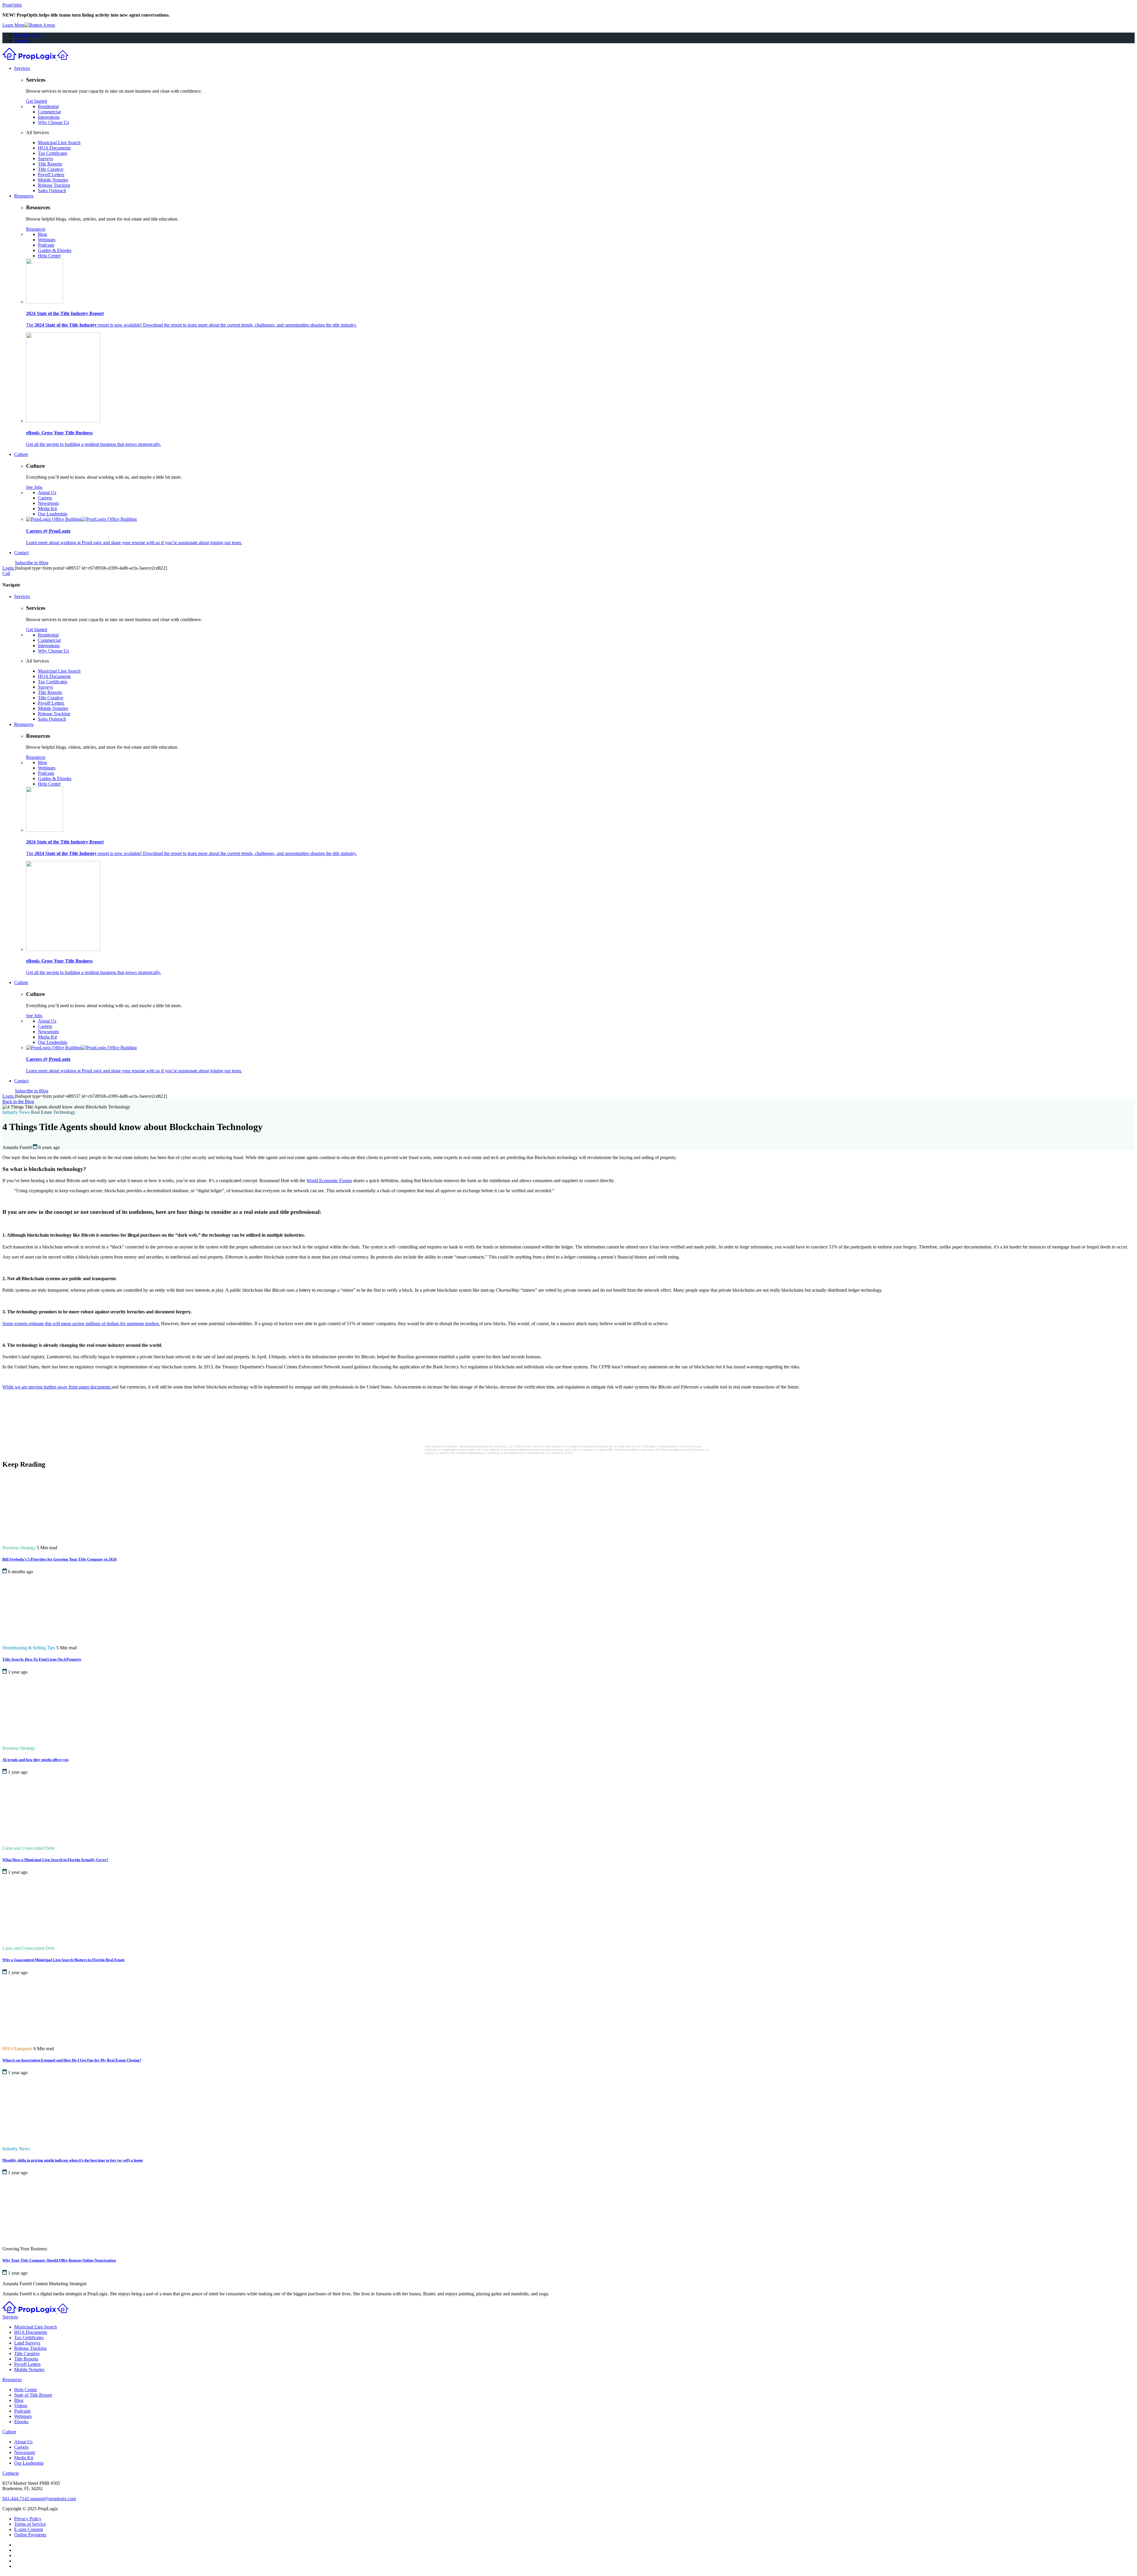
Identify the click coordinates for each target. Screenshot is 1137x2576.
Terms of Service (30, 2524)
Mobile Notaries (53, 180)
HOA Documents (54, 148)
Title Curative (51, 169)
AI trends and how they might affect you (35, 1760)
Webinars (47, 240)
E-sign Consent (29, 2529)
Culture (21, 454)
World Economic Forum (329, 1181)
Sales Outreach (52, 191)
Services (22, 68)
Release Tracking (54, 185)
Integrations (49, 117)
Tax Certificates (53, 153)
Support (22, 40)
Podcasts (46, 245)
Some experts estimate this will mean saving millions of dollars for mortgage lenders (81, 1324)
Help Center (49, 256)
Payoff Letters (51, 175)
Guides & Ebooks (55, 250)
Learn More (13, 25)
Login (9, 568)
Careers (45, 498)
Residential (48, 106)
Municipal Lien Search (59, 143)
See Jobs (34, 487)
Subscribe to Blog (32, 563)
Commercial (49, 112)
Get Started (37, 101)
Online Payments (30, 2535)
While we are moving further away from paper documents (56, 1387)
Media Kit (47, 508)
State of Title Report (33, 2395)
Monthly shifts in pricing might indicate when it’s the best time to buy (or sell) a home (73, 2160)
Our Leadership (53, 514)
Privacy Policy (28, 2519)
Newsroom (48, 503)
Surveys (45, 159)
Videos (21, 2406)
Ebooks (21, 2422)
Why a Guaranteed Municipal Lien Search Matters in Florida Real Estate (64, 1960)
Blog (42, 234)
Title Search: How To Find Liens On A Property (42, 1660)
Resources (24, 196)
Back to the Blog (18, 1101)
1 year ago (18, 1672)
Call (6, 573)
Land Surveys (27, 2343)
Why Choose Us (53, 122)
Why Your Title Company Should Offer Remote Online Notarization (59, 2261)
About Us (47, 492)
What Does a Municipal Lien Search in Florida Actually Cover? (55, 1860)
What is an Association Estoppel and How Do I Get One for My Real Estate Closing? (72, 2060)
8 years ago (49, 1147)
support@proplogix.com (53, 2499)
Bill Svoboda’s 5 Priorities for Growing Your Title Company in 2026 (60, 1559)
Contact (21, 553)
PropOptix (12, 5)
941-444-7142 (28, 35)
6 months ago (21, 1572)
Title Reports (50, 164)
